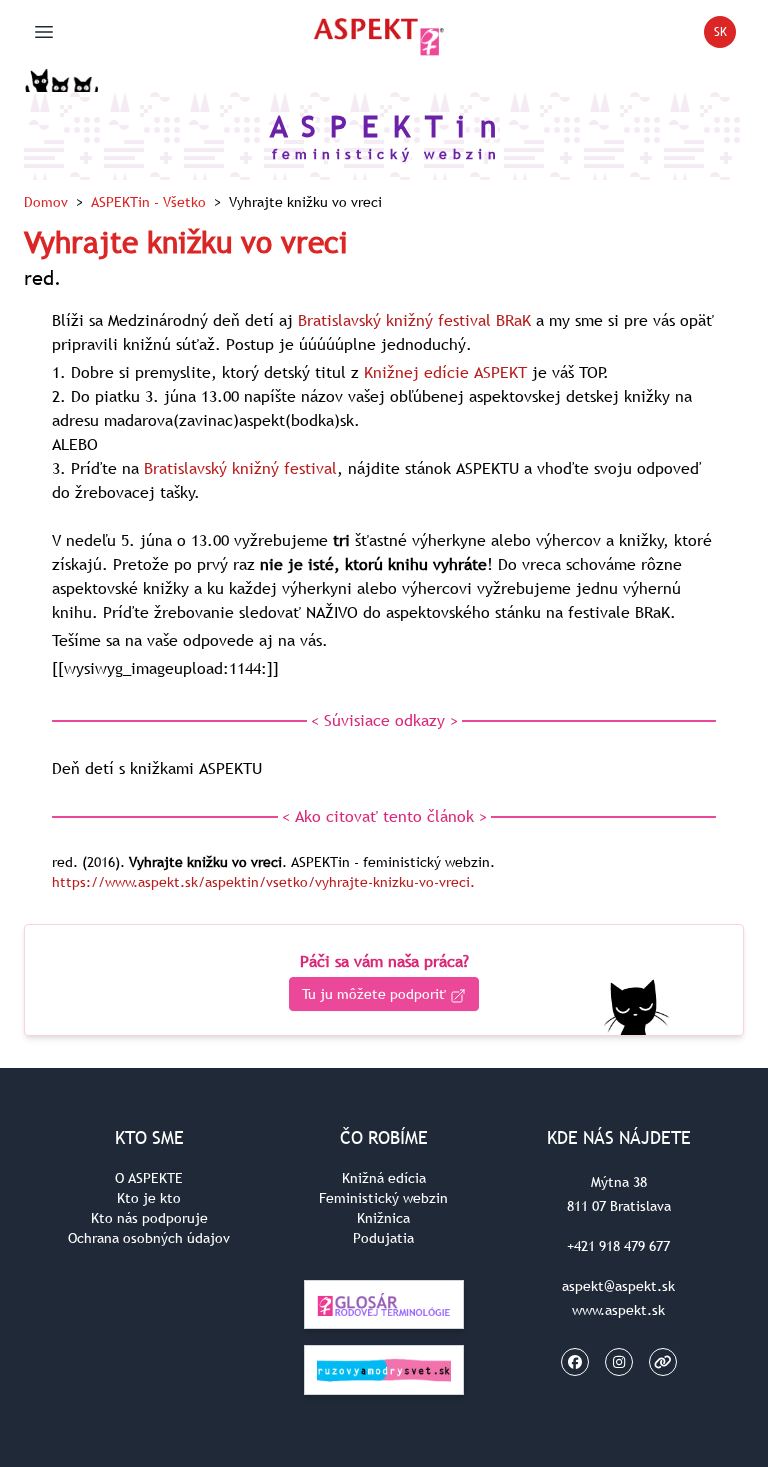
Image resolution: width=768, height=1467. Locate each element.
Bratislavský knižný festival (240, 468)
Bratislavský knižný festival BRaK (414, 320)
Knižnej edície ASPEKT (445, 372)
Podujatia (383, 1238)
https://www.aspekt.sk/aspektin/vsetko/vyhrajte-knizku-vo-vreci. (263, 882)
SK (725, 35)
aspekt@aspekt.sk (618, 1286)
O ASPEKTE (149, 1178)
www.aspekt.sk (618, 1310)
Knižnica (383, 1218)
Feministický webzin (383, 1198)
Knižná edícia (384, 1178)
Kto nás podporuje (149, 1218)
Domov (46, 202)
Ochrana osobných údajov (149, 1238)
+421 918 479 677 (618, 1246)
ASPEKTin (148, 202)
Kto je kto (149, 1198)
